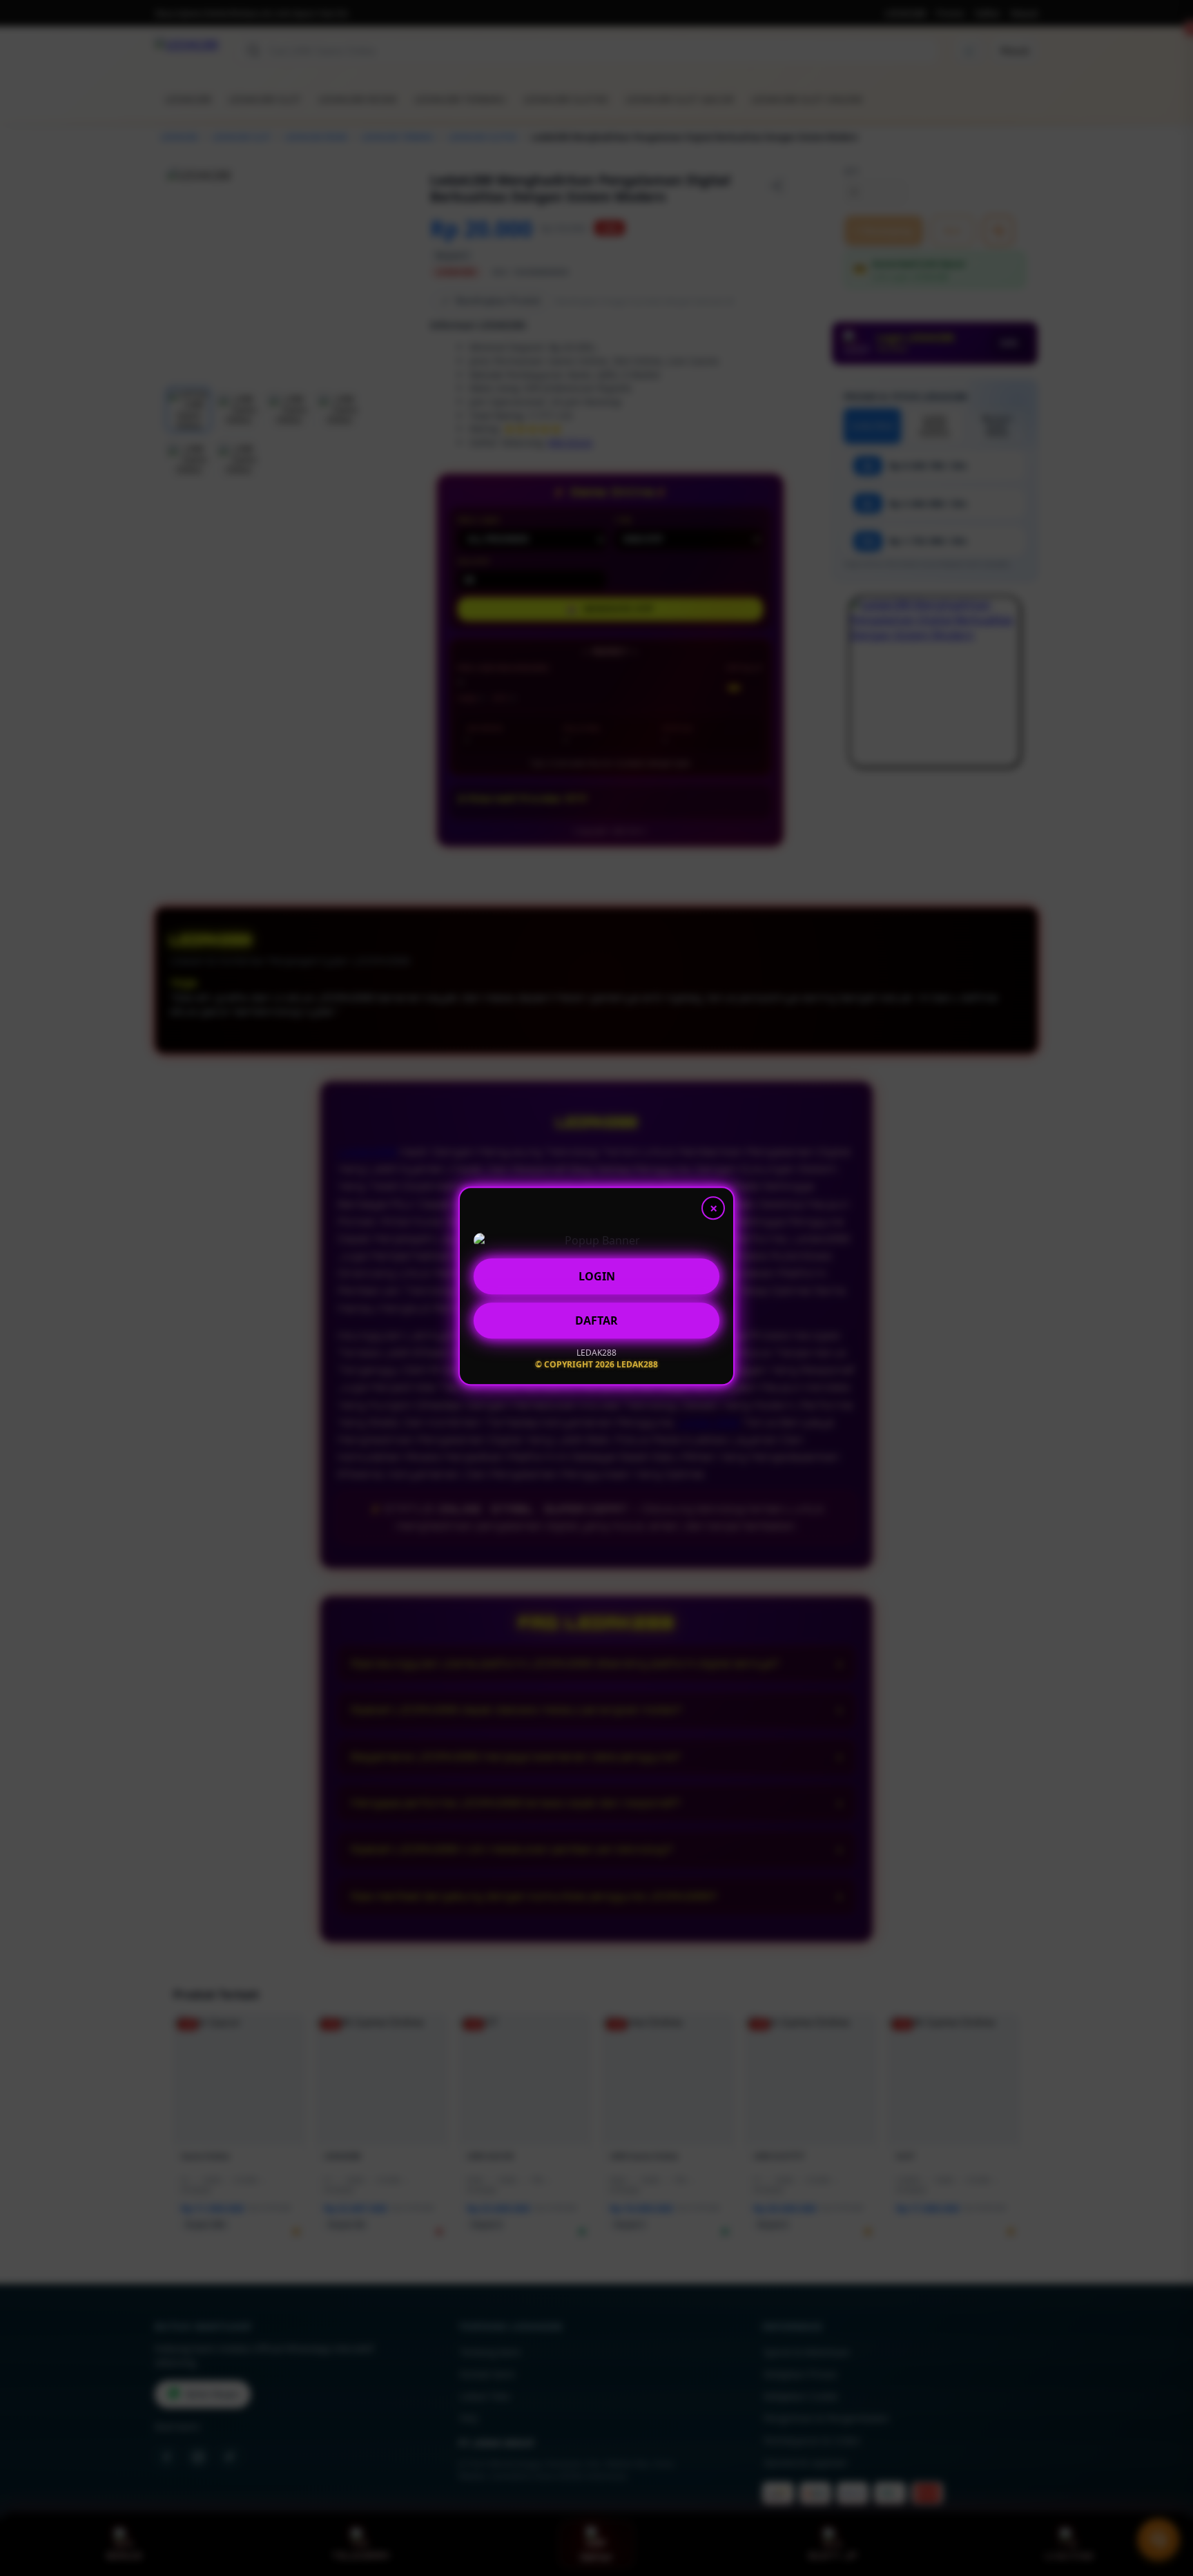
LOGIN (597, 1276)
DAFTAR (596, 1320)
